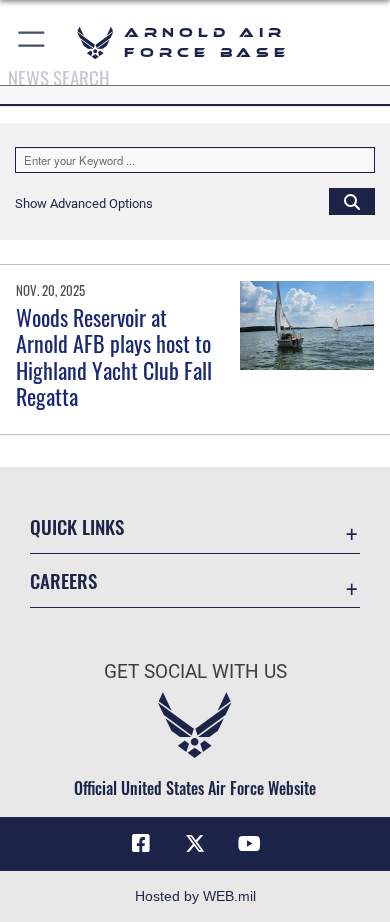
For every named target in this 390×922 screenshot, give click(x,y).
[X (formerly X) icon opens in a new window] (195, 844)
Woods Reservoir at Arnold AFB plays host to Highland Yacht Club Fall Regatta (114, 356)
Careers (63, 580)
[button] (32, 42)
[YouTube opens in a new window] (249, 844)
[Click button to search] (352, 201)
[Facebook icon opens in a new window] (141, 844)
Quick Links (77, 526)
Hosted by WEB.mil (195, 896)
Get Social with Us (195, 671)
